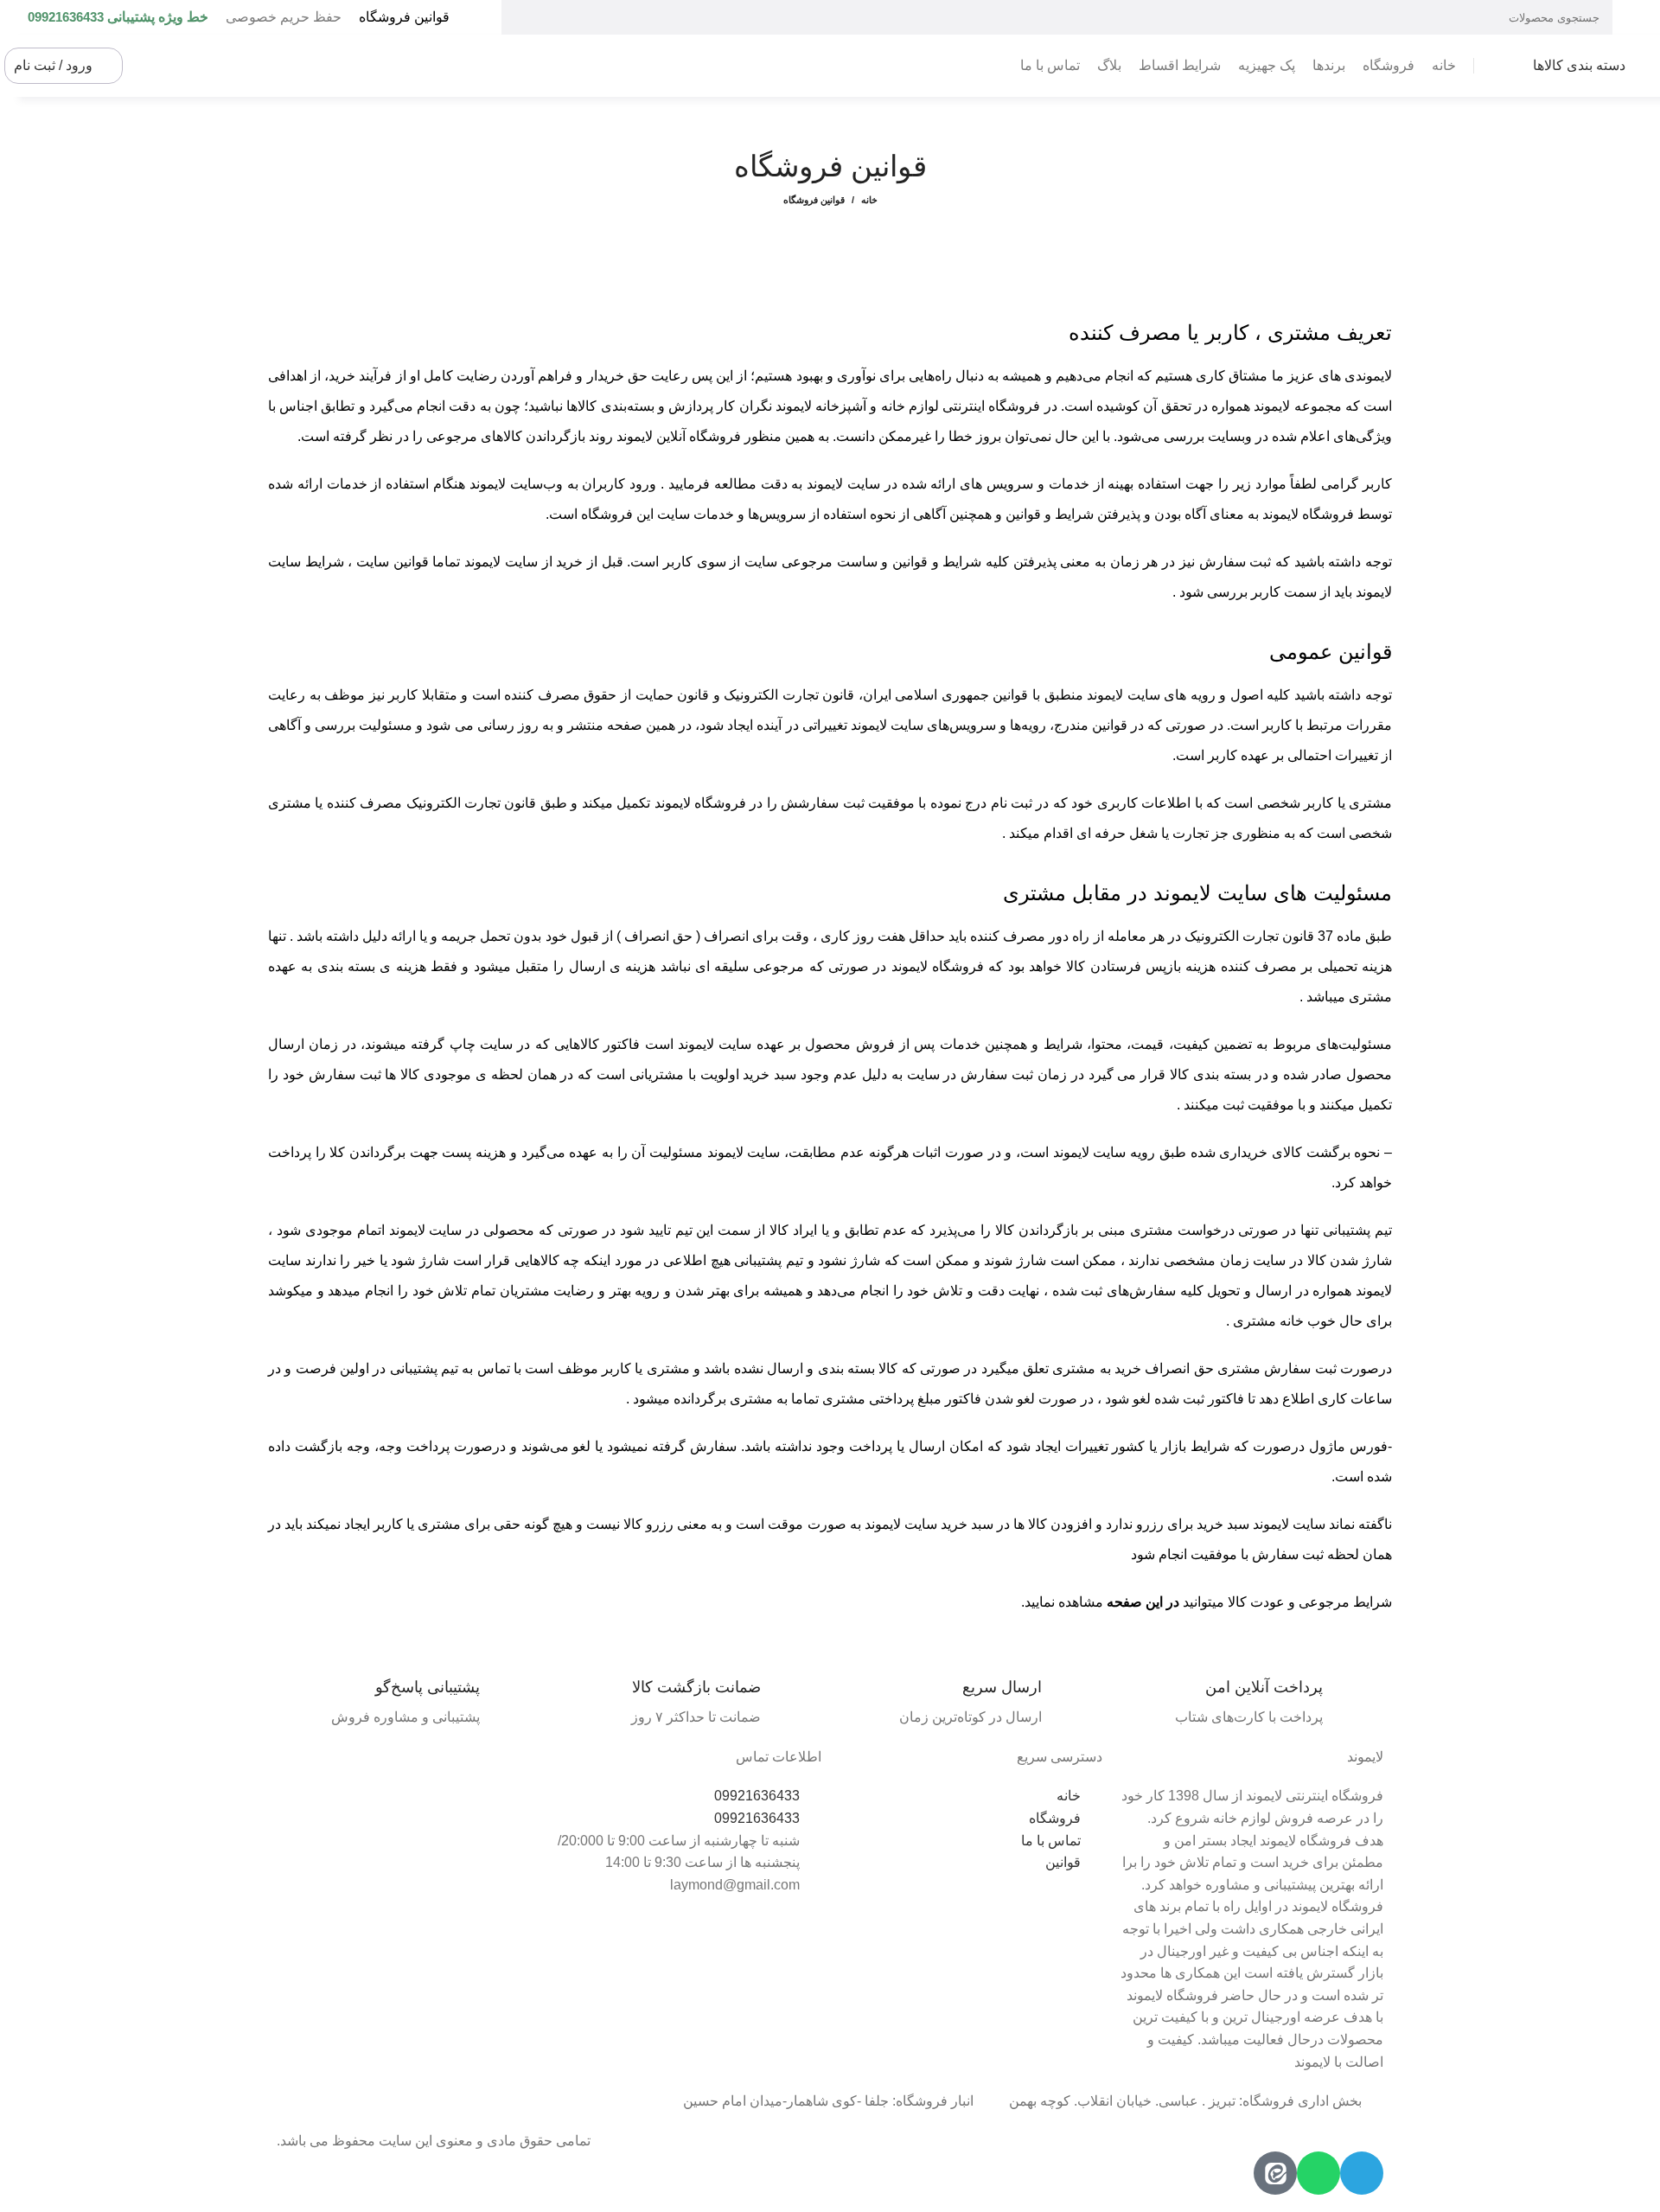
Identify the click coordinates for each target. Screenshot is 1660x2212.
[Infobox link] (1251, 1703)
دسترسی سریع (1060, 1757)
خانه (869, 200)
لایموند (1365, 1757)
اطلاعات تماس (779, 1757)
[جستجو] (521, 17)
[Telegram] (1362, 2173)
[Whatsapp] (1318, 2173)
